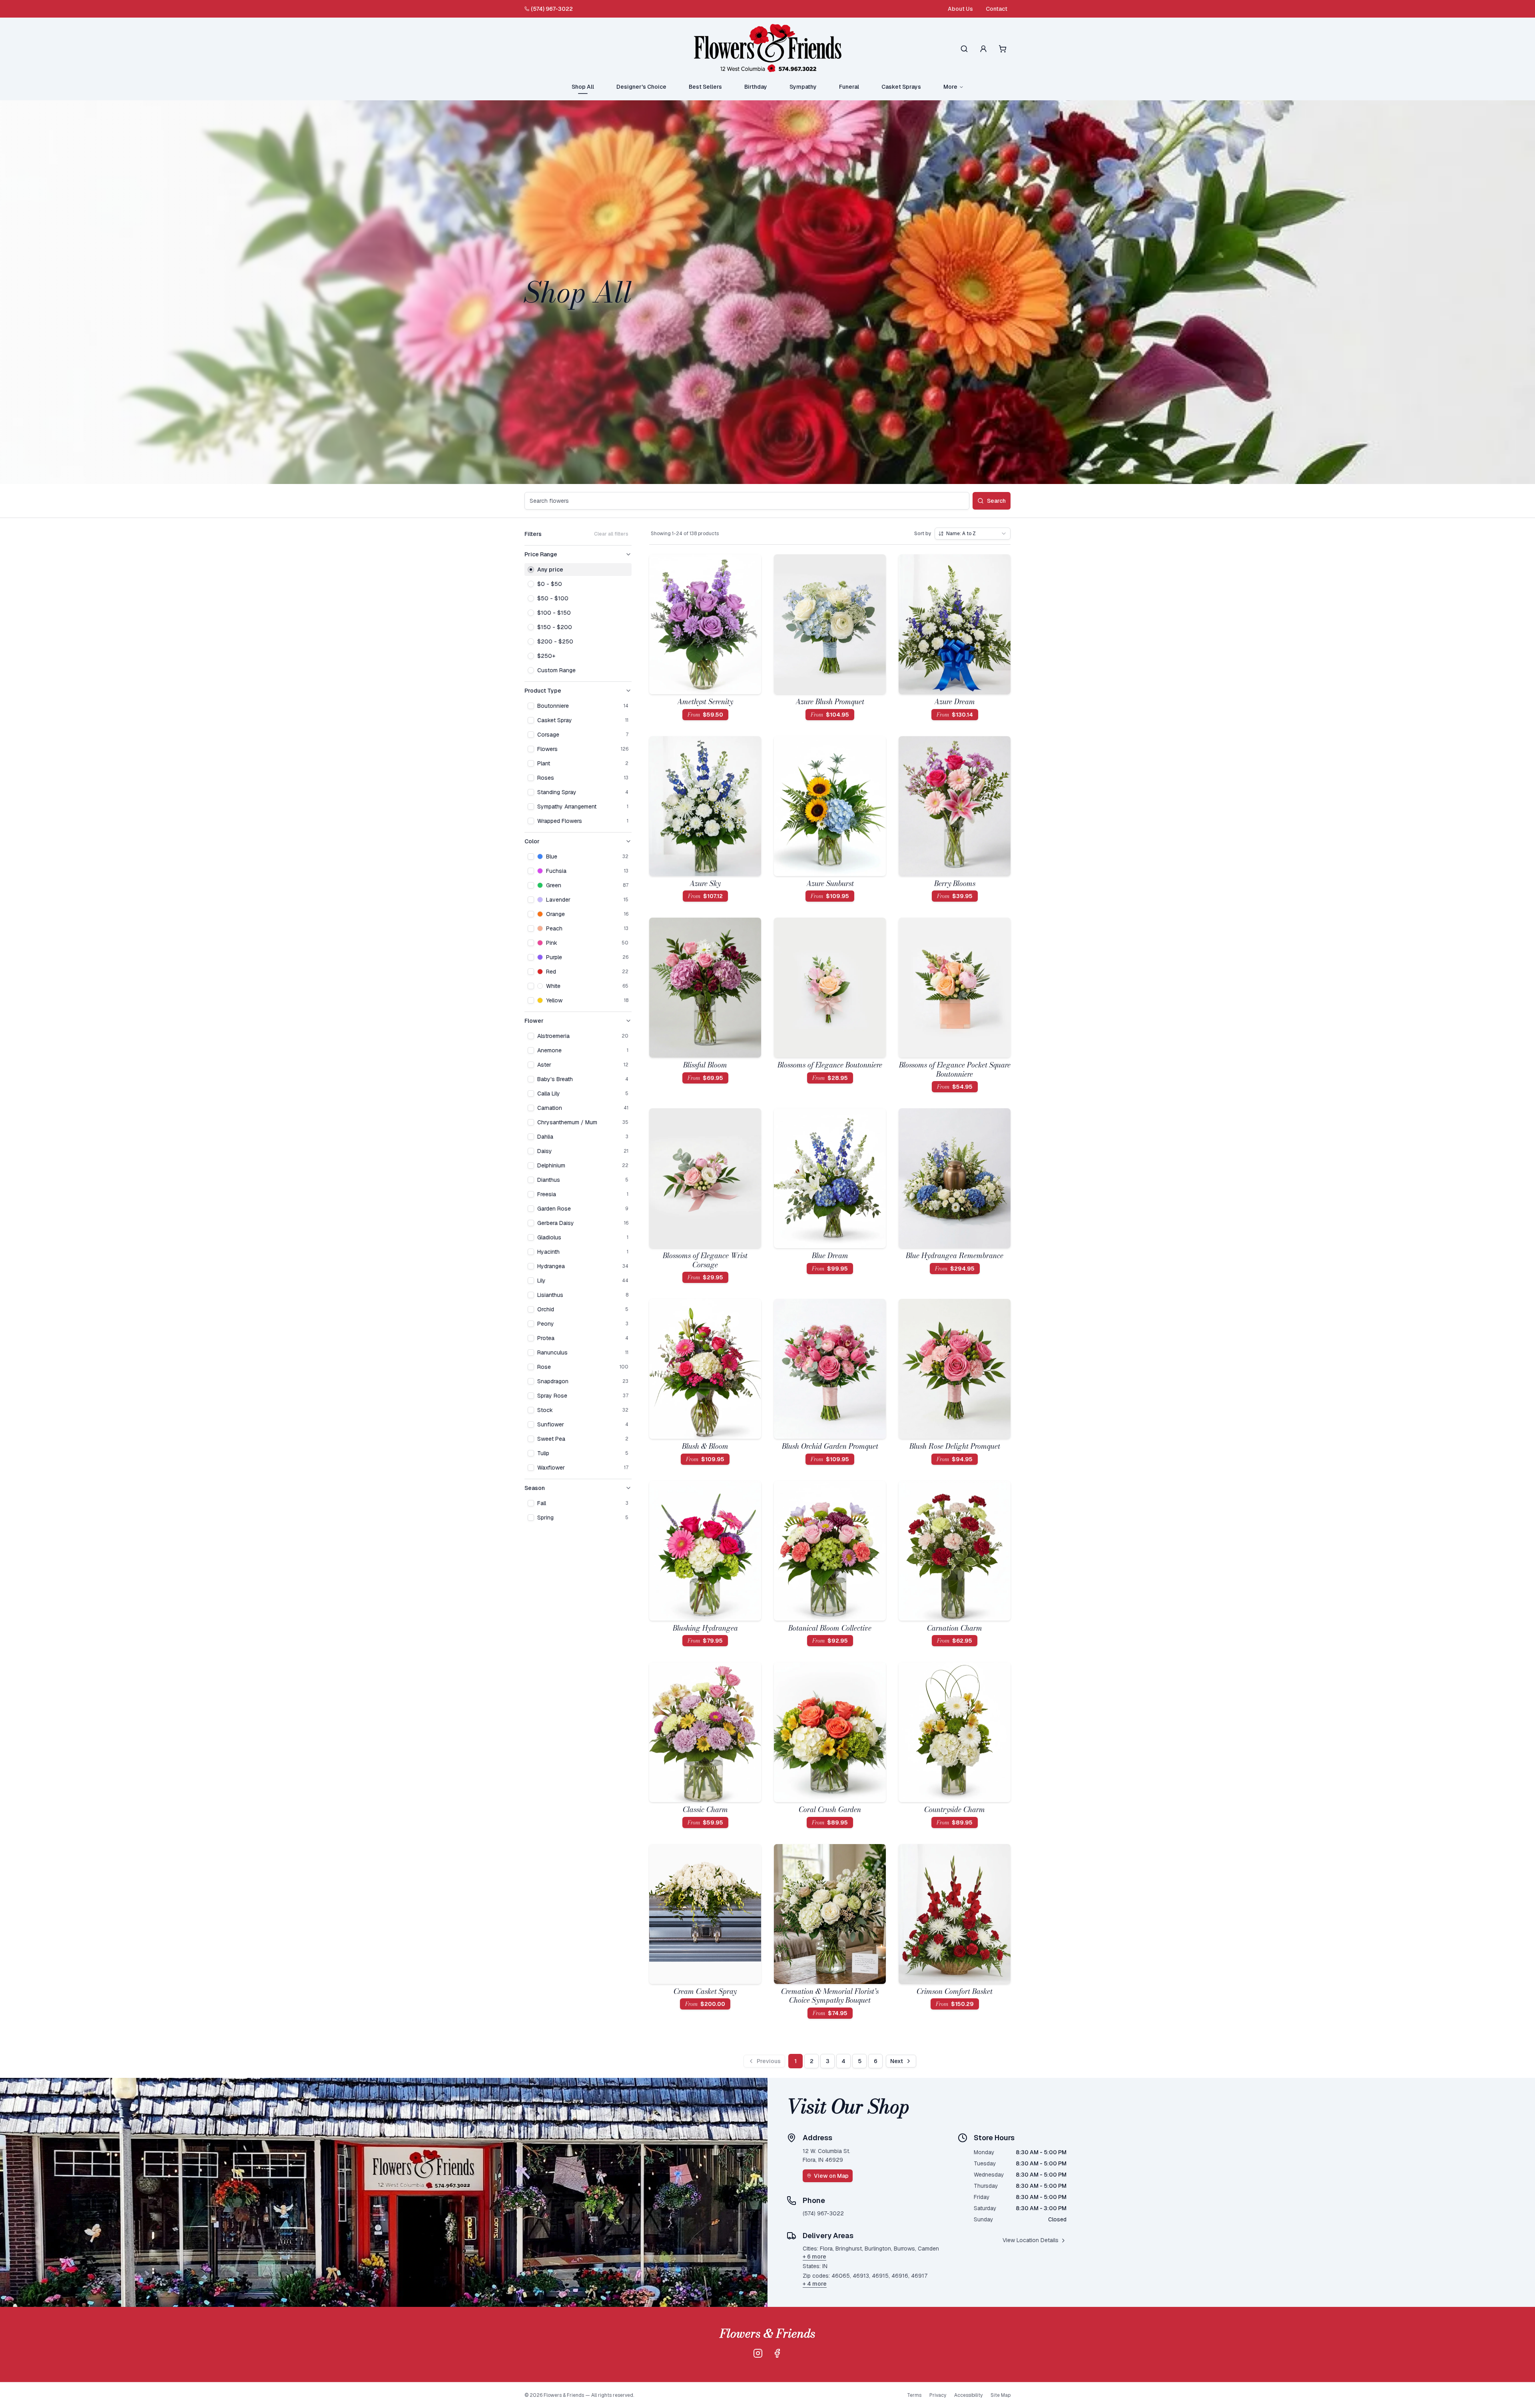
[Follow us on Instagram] (758, 2353)
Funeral (849, 87)
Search (996, 501)
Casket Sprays (901, 87)
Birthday (756, 87)
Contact (997, 9)
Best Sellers (705, 87)
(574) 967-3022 (552, 9)
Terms (914, 2395)
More (950, 87)
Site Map (1001, 2395)
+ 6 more (814, 2257)
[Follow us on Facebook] (777, 2353)
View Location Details (1031, 2240)
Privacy (938, 2395)
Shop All (583, 87)
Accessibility (968, 2395)
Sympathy (803, 87)
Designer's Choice (641, 87)
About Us (960, 9)
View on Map (831, 2176)
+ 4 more (815, 2284)
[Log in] (983, 49)
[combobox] (973, 534)
